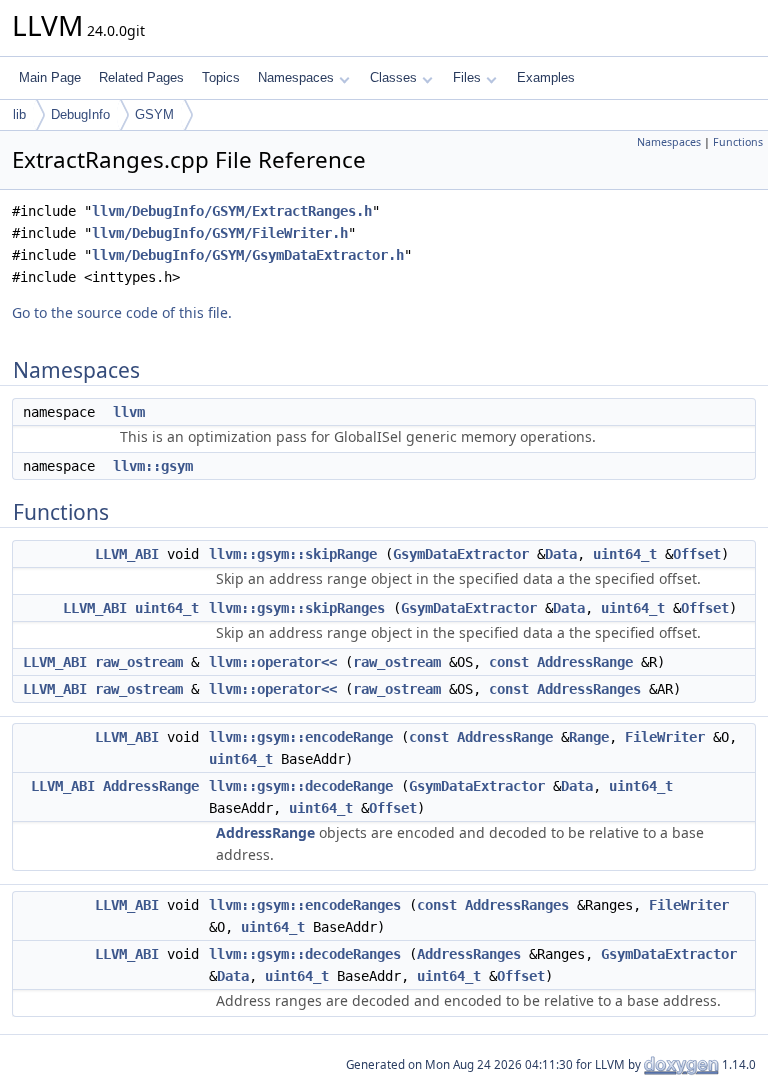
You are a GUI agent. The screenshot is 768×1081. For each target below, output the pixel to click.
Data (561, 554)
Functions (738, 142)
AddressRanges (589, 689)
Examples (546, 77)
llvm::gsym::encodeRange (301, 737)
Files (467, 77)
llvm (129, 412)
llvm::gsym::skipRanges (297, 608)
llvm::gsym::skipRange (293, 554)
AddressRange (585, 662)
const (509, 662)
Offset (697, 554)
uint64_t (625, 554)
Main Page (50, 77)
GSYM (154, 114)
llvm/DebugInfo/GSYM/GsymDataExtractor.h (248, 255)
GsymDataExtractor (461, 554)
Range (589, 737)
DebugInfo (80, 114)
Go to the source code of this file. (122, 312)
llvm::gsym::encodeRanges (305, 905)
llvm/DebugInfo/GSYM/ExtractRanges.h (232, 211)
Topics (221, 77)
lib (19, 114)
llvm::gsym (153, 466)
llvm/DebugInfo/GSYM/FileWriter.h (220, 233)
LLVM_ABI (127, 554)
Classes (393, 77)
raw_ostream (139, 662)
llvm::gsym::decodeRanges (305, 954)
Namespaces (296, 77)
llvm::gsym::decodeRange (301, 786)
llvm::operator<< (273, 662)
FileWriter (665, 737)
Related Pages (141, 77)
